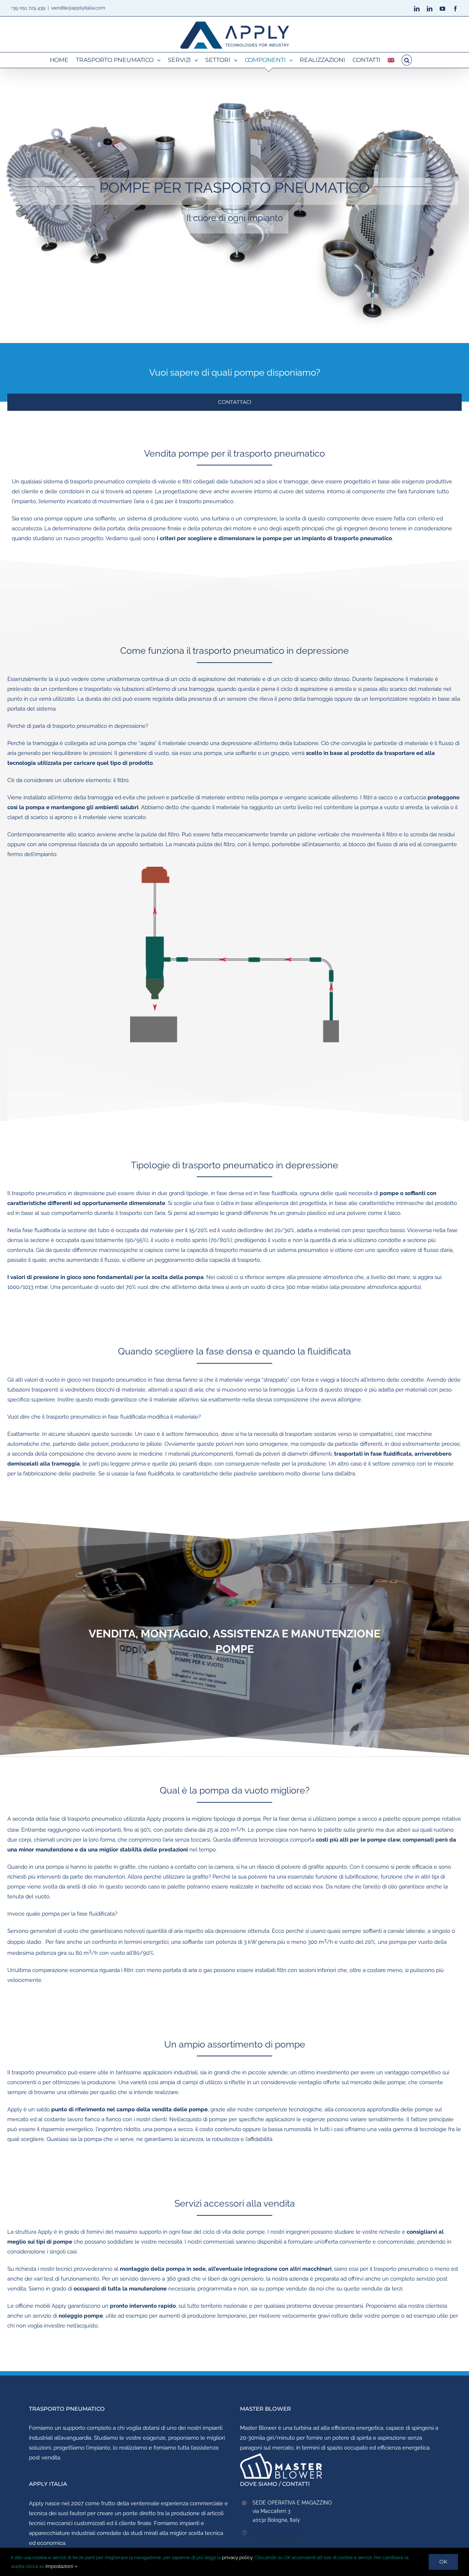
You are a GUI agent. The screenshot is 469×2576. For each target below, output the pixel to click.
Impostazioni (60, 2566)
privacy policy (237, 2557)
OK (443, 2562)
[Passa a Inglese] (391, 60)
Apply (36, 2503)
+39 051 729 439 (28, 8)
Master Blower (258, 2428)
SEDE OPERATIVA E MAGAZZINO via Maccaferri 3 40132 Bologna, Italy (292, 2511)
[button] (407, 60)
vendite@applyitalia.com (78, 8)
